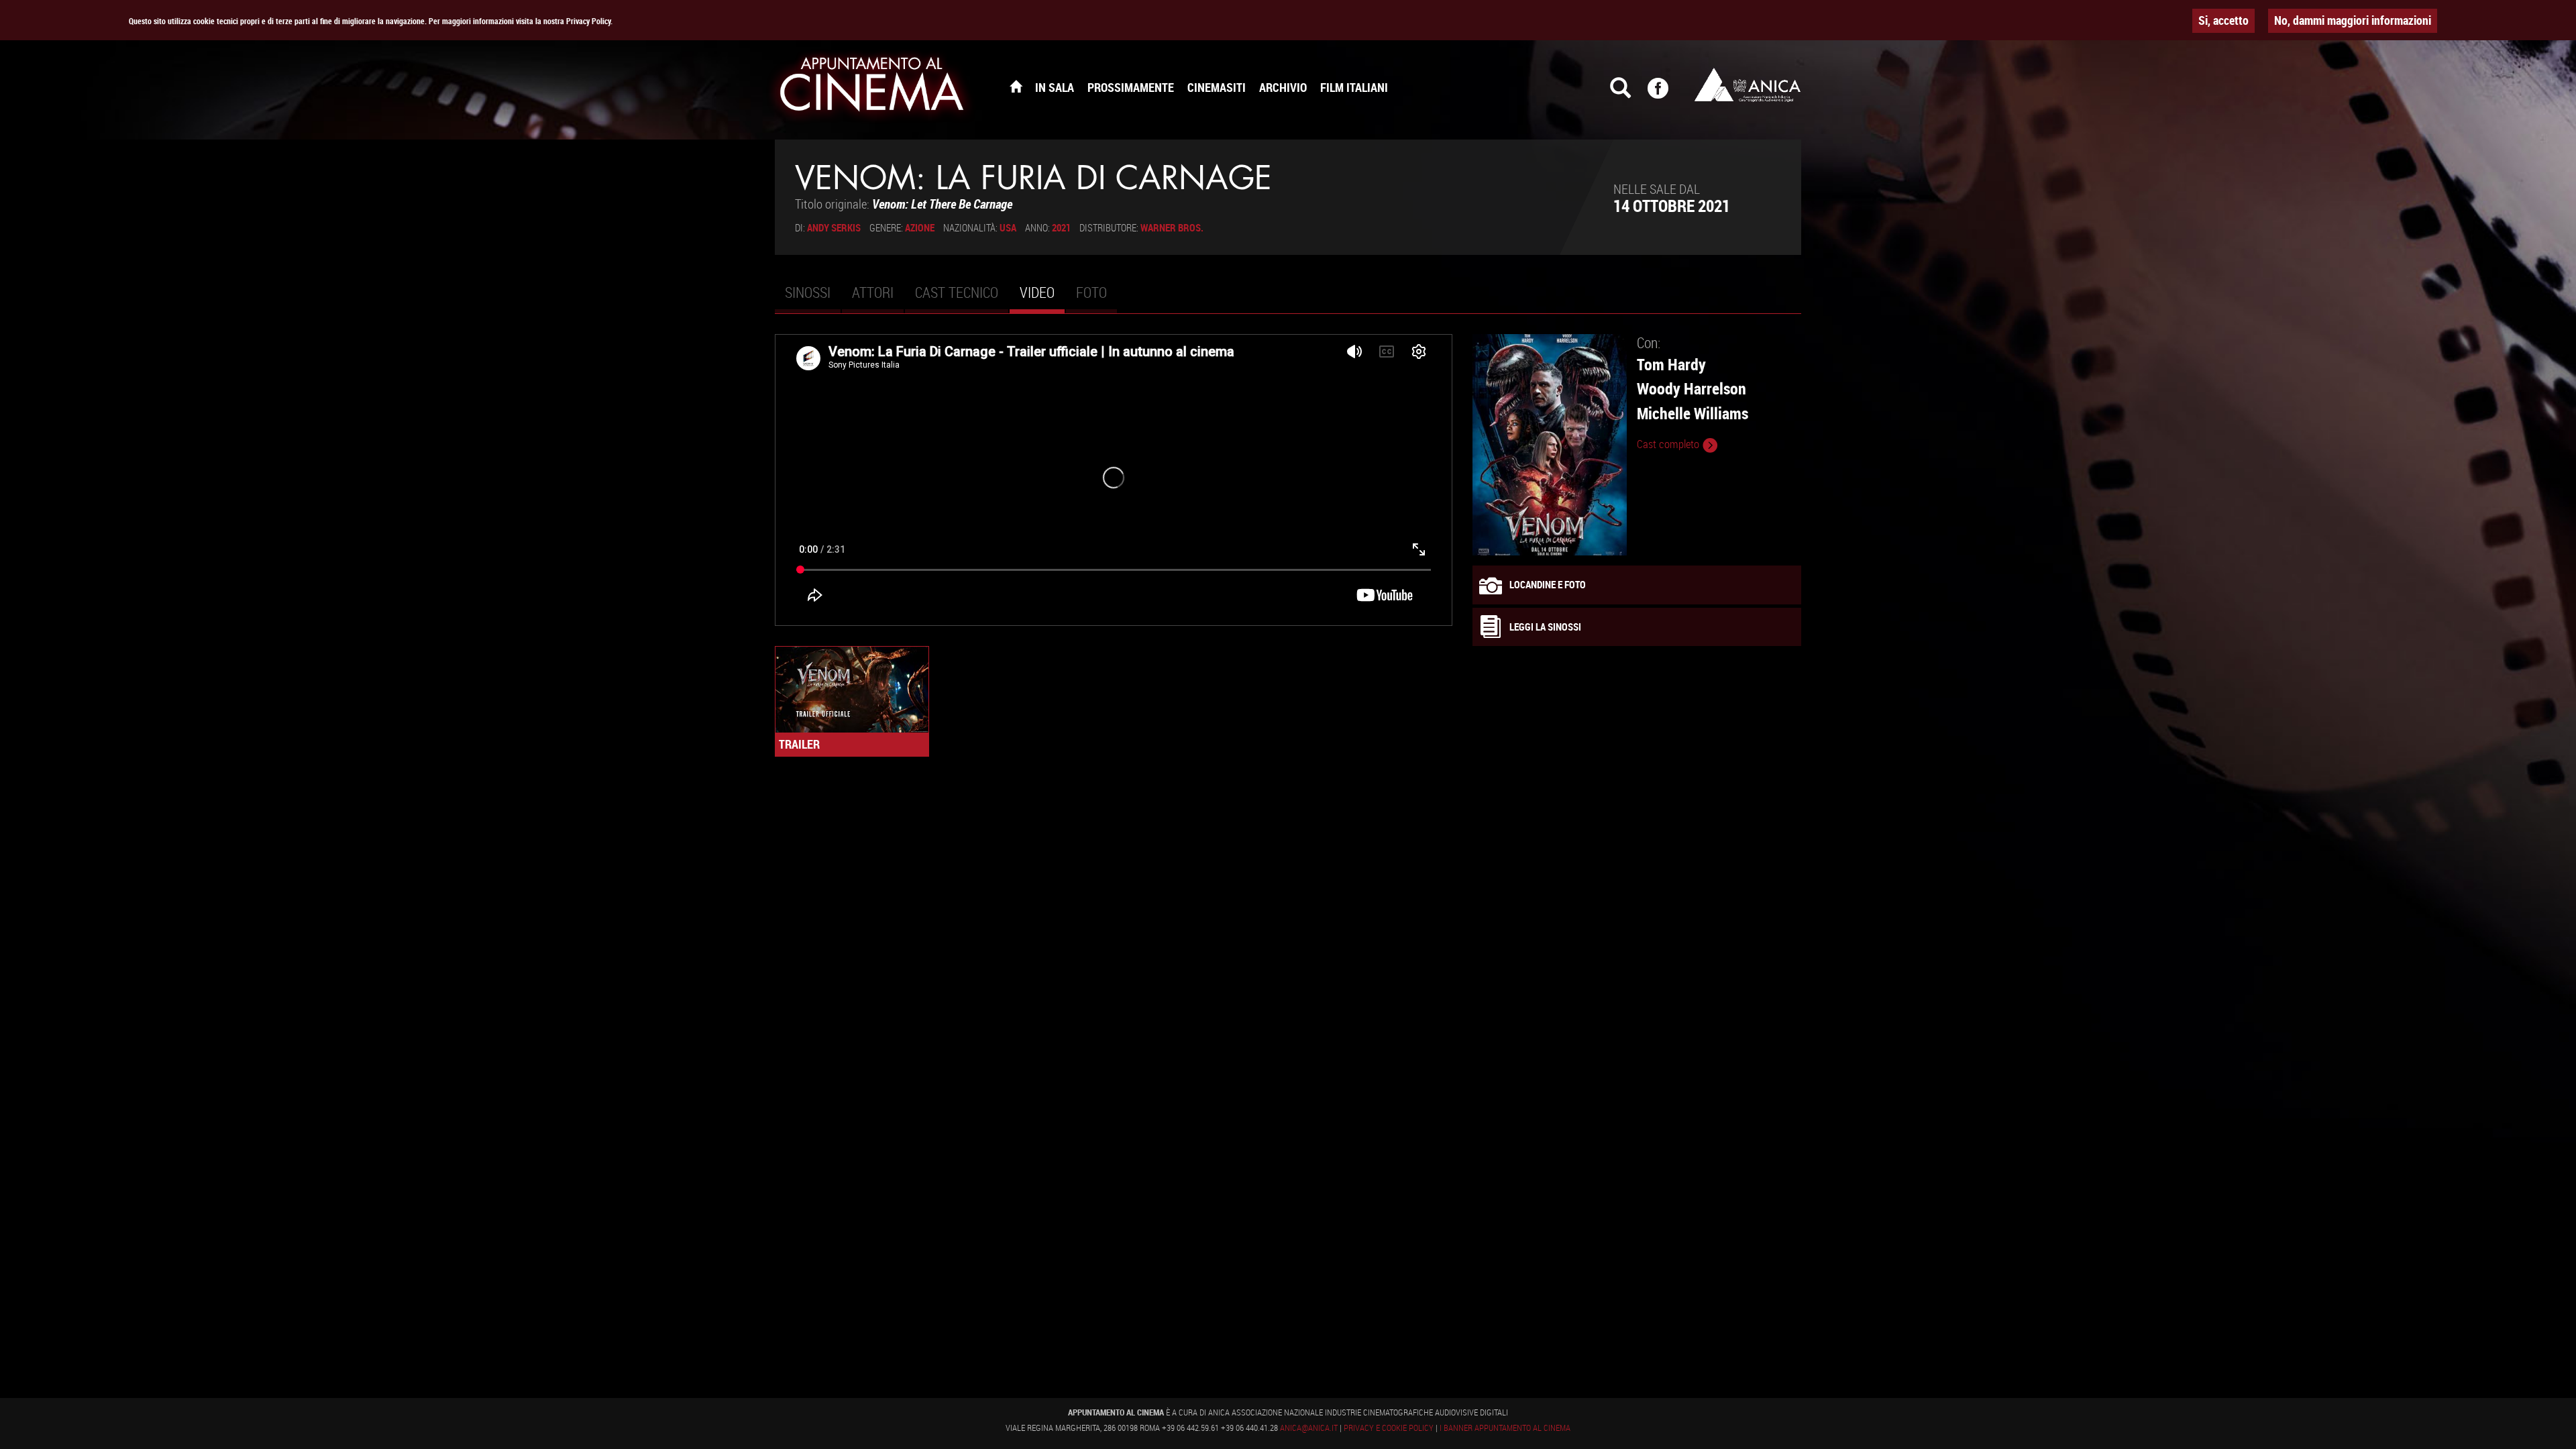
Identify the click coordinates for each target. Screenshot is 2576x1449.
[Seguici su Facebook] (1666, 94)
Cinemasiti (1217, 87)
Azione (920, 227)
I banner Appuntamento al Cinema (1505, 1428)
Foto (1091, 292)
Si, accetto (2223, 20)
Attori (873, 292)
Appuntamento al (872, 87)
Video (1042, 298)
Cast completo (1669, 444)
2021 (1061, 227)
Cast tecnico (957, 292)
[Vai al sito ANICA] (1748, 85)
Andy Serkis (834, 227)
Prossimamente (1131, 87)
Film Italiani (1354, 87)
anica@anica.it (1309, 1428)
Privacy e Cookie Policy (1389, 1428)
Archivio (1283, 87)
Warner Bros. (1172, 227)
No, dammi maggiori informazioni (2353, 20)
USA (1008, 227)
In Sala (1055, 87)
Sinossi (808, 292)
